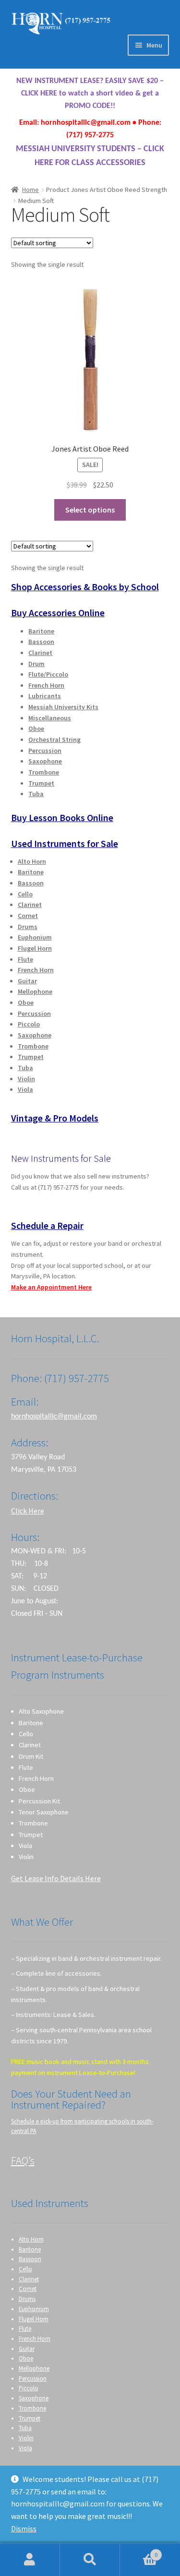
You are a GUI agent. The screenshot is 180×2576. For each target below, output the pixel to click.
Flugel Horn (35, 948)
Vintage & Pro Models (55, 1118)
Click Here (28, 1511)
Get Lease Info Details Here (56, 1878)
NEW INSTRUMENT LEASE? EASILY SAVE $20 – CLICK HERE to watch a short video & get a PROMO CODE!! (90, 94)
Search (90, 2560)
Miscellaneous (50, 718)
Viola (25, 1089)
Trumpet (41, 783)
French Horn (46, 685)
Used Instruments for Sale (65, 843)
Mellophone (35, 991)
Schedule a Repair (47, 1225)
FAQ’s (23, 2160)
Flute (25, 959)
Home (30, 190)
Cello (25, 894)
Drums (28, 927)
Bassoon (41, 642)
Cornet (28, 916)
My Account (30, 2560)
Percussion (45, 751)
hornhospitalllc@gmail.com (54, 1417)
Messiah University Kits (63, 707)
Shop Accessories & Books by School (85, 587)
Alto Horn (32, 861)
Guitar (27, 981)
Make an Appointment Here (51, 1287)
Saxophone (45, 761)
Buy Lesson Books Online (62, 817)
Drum (36, 664)
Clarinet (40, 653)
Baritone (41, 631)
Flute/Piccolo (48, 674)
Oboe (36, 728)
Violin (26, 1079)
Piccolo (29, 1024)
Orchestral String (54, 739)
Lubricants (45, 696)
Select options (90, 510)
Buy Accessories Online (58, 613)
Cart (139, 2551)
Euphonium (35, 937)
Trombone (44, 772)
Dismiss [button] (24, 2528)
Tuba (36, 794)
